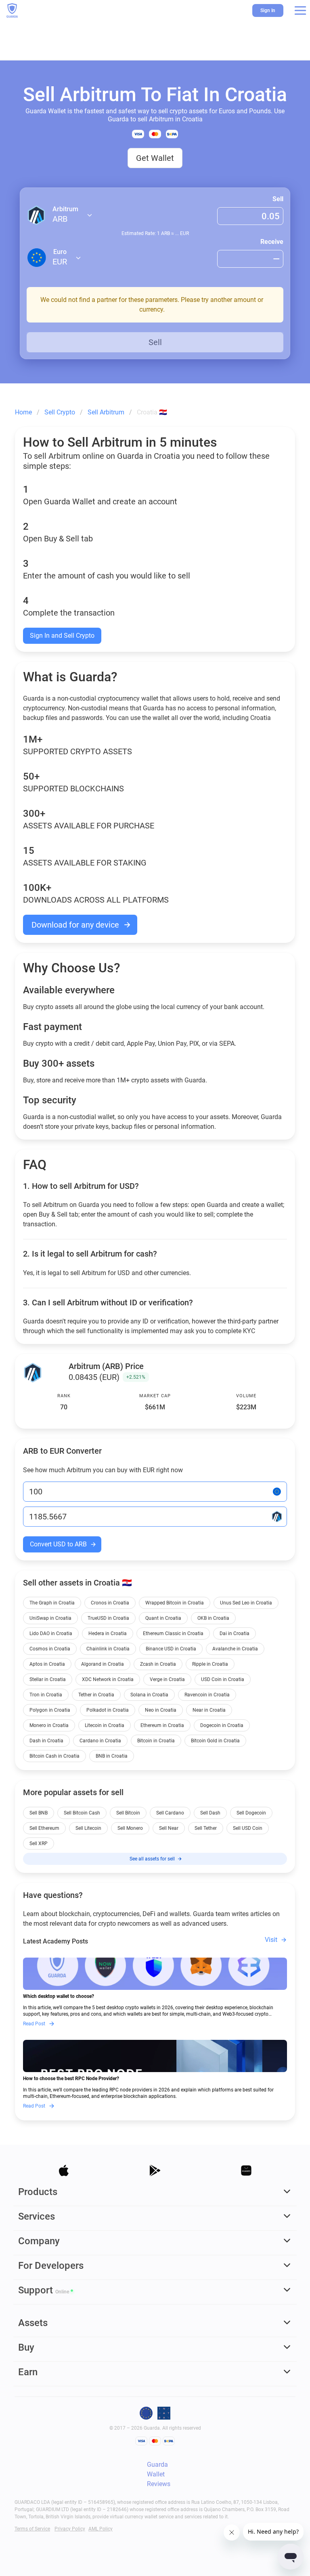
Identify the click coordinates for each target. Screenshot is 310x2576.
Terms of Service (32, 2529)
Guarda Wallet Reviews (159, 2474)
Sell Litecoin (88, 1828)
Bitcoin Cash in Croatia (54, 1756)
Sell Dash (210, 1813)
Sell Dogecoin (251, 1813)
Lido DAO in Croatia (51, 1633)
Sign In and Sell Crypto (62, 636)
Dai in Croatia (235, 1633)
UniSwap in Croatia (50, 1618)
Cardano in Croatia (100, 1741)
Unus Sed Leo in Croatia (246, 1603)
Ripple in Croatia (210, 1664)
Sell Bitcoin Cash (82, 1813)
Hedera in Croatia (108, 1633)
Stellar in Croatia (48, 1679)
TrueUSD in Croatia (108, 1618)
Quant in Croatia (163, 1618)
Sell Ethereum (44, 1828)
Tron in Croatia (46, 1695)
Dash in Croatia (46, 1741)
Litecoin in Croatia (105, 1725)
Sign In (268, 10)
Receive (272, 242)
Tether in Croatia (96, 1695)
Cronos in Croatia (110, 1603)
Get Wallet (155, 158)
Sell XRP (39, 1844)
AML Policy (101, 2529)
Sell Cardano (170, 1813)
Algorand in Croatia (103, 1664)
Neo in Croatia (161, 1710)
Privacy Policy (70, 2529)
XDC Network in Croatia (108, 1679)
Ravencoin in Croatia (207, 1695)
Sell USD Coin (248, 1828)
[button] (300, 10)
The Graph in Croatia (52, 1603)
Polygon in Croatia (50, 1710)
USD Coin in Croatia (223, 1679)
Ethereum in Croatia (162, 1725)
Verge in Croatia (167, 1679)
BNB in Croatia (112, 1756)
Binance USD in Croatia (171, 1649)
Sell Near (169, 1828)
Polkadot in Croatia (108, 1710)
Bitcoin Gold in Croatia (215, 1741)
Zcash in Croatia (158, 1664)
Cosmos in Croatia (50, 1649)
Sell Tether (206, 1828)
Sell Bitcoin (128, 1813)
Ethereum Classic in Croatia (173, 1633)
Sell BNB (39, 1813)
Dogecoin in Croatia (222, 1725)
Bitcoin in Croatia (156, 1741)
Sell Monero (130, 1828)
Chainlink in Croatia (108, 1649)
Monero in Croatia (49, 1725)
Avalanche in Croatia (235, 1649)
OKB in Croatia (213, 1618)
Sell (278, 199)
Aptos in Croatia (47, 1664)
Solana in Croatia (149, 1695)
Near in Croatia (209, 1710)
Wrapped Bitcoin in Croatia (175, 1603)
